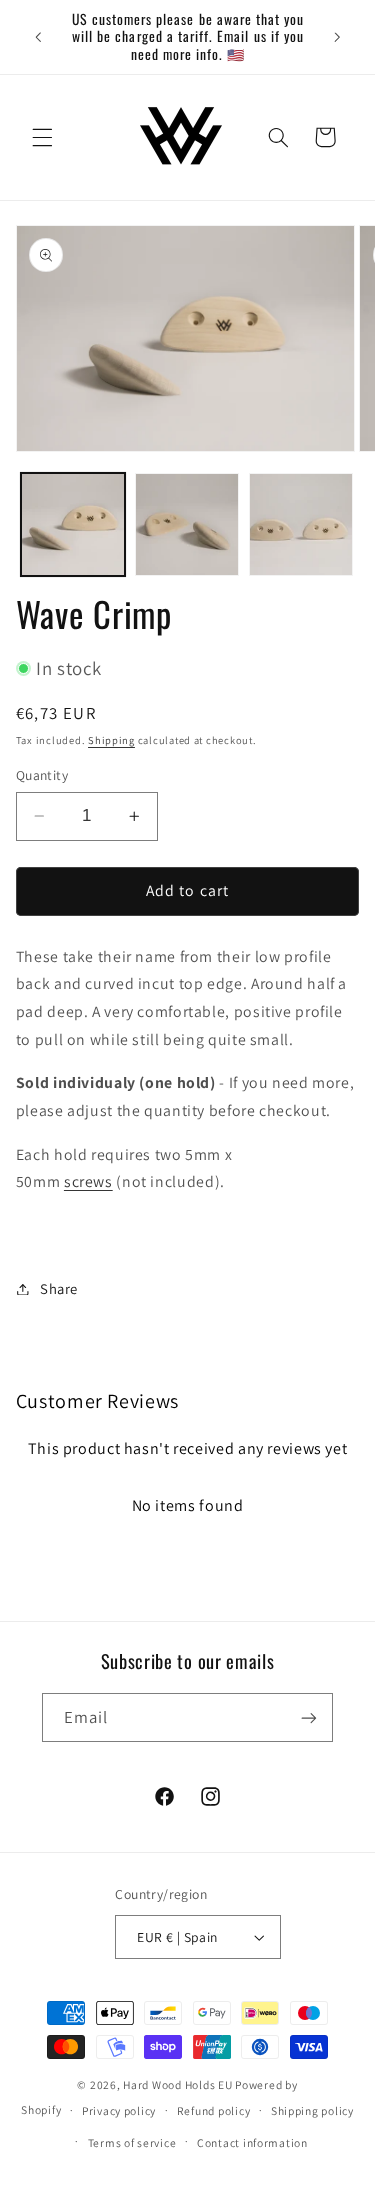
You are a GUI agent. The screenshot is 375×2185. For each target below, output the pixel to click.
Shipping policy (312, 2110)
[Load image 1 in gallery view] (73, 525)
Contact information (252, 2142)
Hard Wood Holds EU (177, 2084)
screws (88, 1181)
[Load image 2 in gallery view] (187, 525)
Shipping (111, 740)
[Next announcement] (337, 37)
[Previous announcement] (38, 37)
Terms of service (132, 2142)
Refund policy (214, 2110)
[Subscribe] (309, 1717)
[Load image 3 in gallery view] (301, 525)
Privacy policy (119, 2110)
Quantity (42, 775)
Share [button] (59, 1288)
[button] (42, 137)
